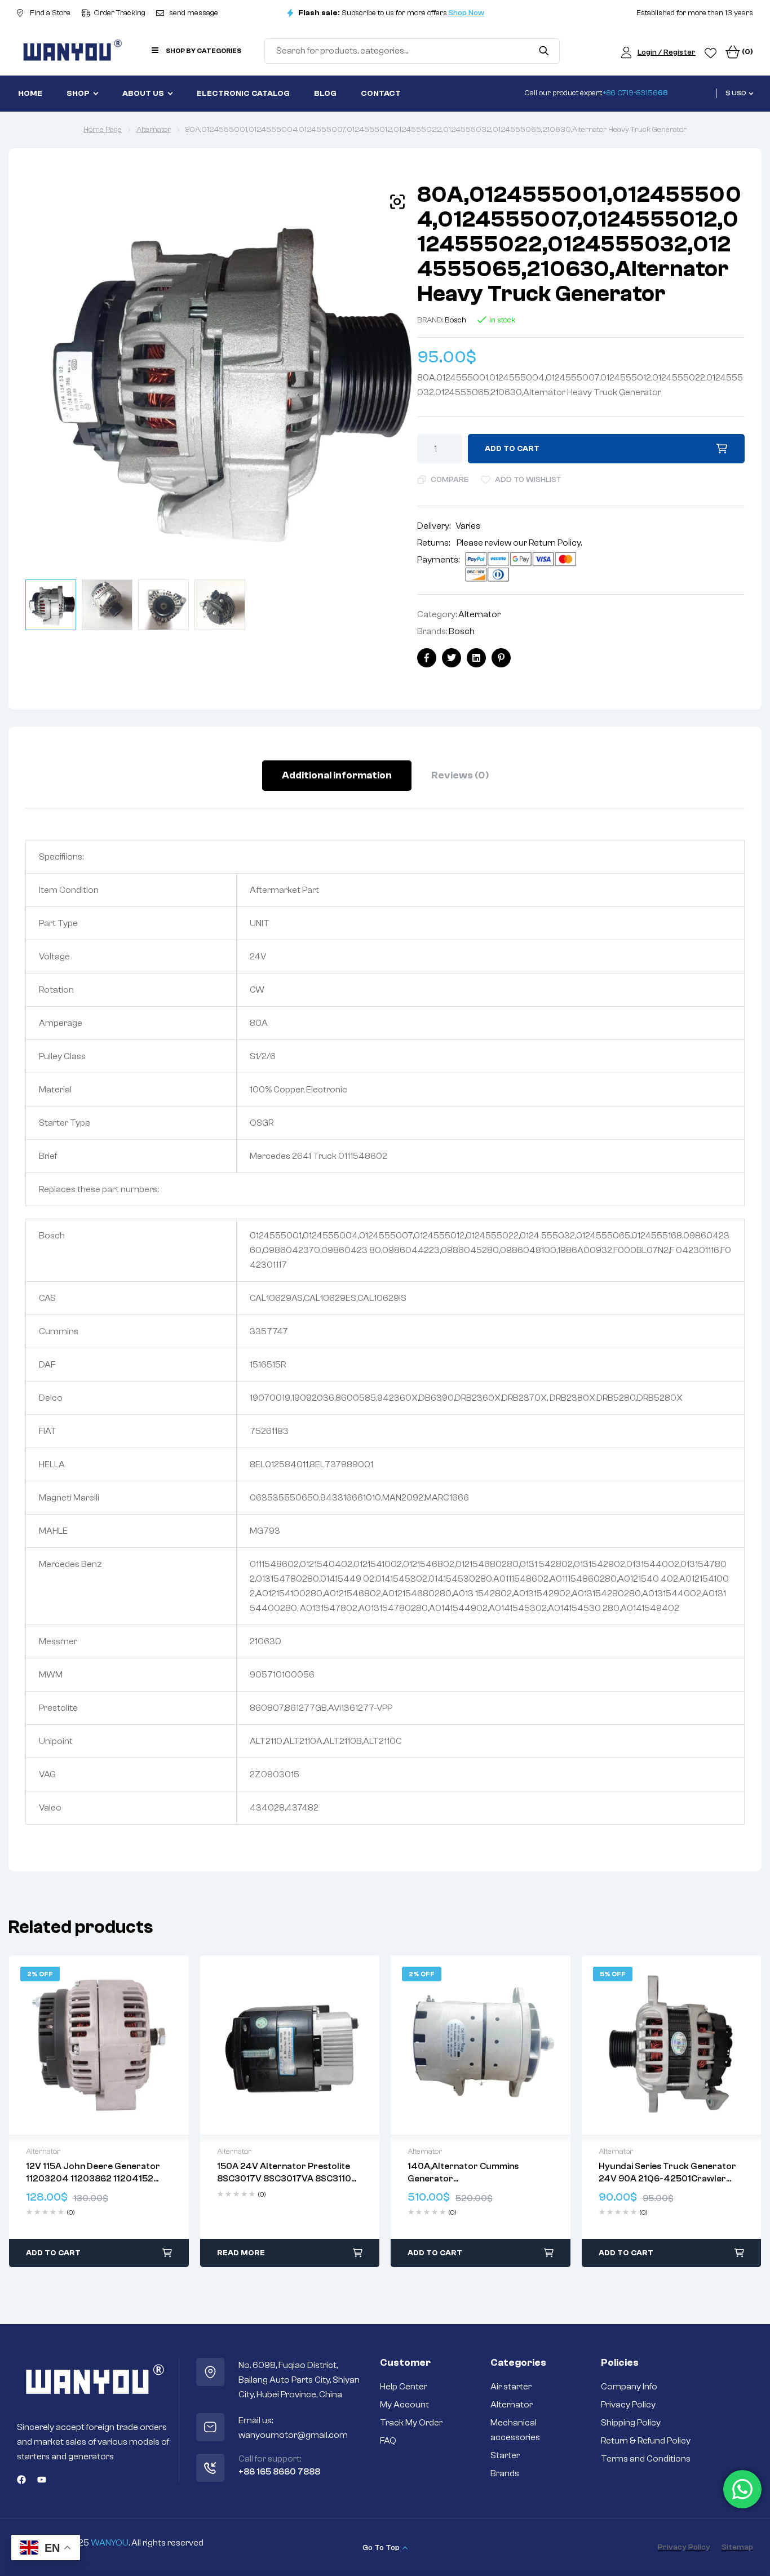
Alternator (154, 130)
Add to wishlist (528, 480)
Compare (450, 480)
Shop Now (466, 13)
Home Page (103, 130)
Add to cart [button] (53, 2253)
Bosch (455, 320)
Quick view (99, 2045)
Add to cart (512, 449)
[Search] (544, 51)
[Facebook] (21, 2480)
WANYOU (110, 2543)
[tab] (337, 776)
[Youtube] (42, 2480)
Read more (241, 2253)
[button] (397, 202)
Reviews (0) (460, 775)
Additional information (337, 775)
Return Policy (555, 543)
